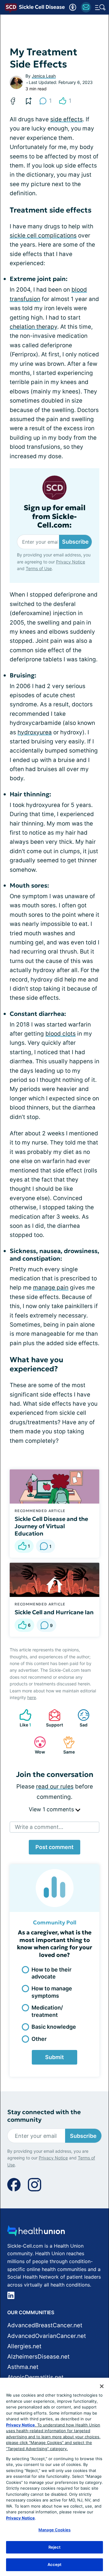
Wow (36, 1745)
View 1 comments (52, 1809)
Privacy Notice (71, 562)
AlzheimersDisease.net (38, 2357)
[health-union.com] (36, 2233)
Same (66, 1745)
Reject (55, 2547)
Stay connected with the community (44, 2116)
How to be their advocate (51, 1973)
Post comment (54, 1847)
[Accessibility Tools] (73, 7)
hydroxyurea (35, 732)
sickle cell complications (43, 235)
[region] (54, 2477)
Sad (79, 1718)
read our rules (55, 1787)
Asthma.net (23, 2367)
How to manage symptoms (52, 1992)
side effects (66, 119)
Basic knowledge (54, 2027)
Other (39, 2039)
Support (53, 1718)
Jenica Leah (44, 76)
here (32, 1697)
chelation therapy (33, 327)
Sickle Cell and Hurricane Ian (54, 1612)
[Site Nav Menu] (100, 7)
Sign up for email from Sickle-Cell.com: (55, 517)
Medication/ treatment (47, 2011)
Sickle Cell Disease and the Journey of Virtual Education (51, 1526)
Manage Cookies (54, 2530)
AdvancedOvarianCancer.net (47, 2336)
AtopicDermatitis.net (35, 2377)
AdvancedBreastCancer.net (45, 2325)
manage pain (51, 1288)
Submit (54, 2057)
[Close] (102, 2386)
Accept (55, 2564)
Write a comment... (39, 1827)
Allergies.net (24, 2346)
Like (22, 1718)
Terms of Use (39, 568)
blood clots (61, 1034)
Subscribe (75, 542)
